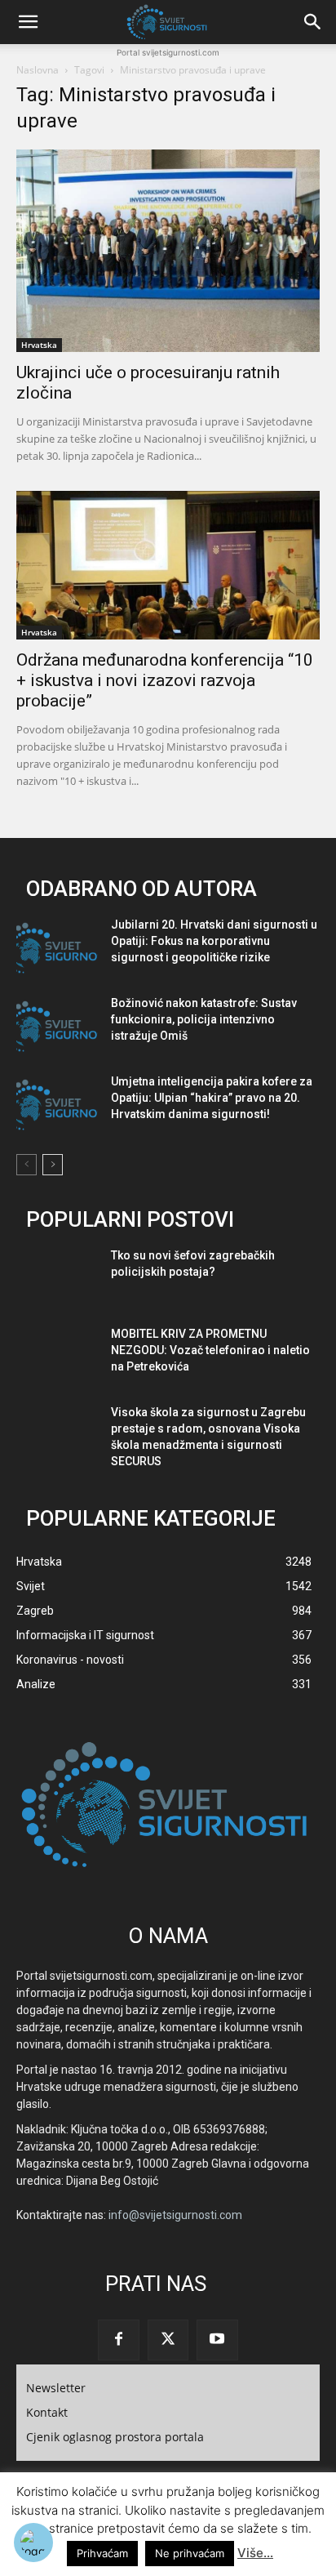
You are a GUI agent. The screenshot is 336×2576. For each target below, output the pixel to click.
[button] (28, 22)
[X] (168, 2340)
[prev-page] (27, 1165)
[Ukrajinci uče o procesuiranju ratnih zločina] (168, 251)
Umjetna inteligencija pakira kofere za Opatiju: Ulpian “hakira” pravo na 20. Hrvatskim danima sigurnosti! (212, 1098)
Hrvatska (39, 345)
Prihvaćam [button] (102, 2553)
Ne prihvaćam (190, 2553)
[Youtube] (217, 2340)
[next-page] (53, 1165)
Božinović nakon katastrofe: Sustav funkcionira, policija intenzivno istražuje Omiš (204, 1019)
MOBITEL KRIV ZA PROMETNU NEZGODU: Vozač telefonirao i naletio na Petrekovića (210, 1350)
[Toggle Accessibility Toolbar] (33, 2543)
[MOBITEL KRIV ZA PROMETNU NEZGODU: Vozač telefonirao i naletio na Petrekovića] (57, 1357)
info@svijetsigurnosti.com (175, 2215)
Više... (255, 2553)
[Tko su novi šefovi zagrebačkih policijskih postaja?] (57, 1279)
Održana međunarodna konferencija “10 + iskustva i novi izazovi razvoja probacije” (165, 680)
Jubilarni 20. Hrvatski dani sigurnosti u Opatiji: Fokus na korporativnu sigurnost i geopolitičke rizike (214, 941)
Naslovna (38, 70)
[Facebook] (118, 2340)
